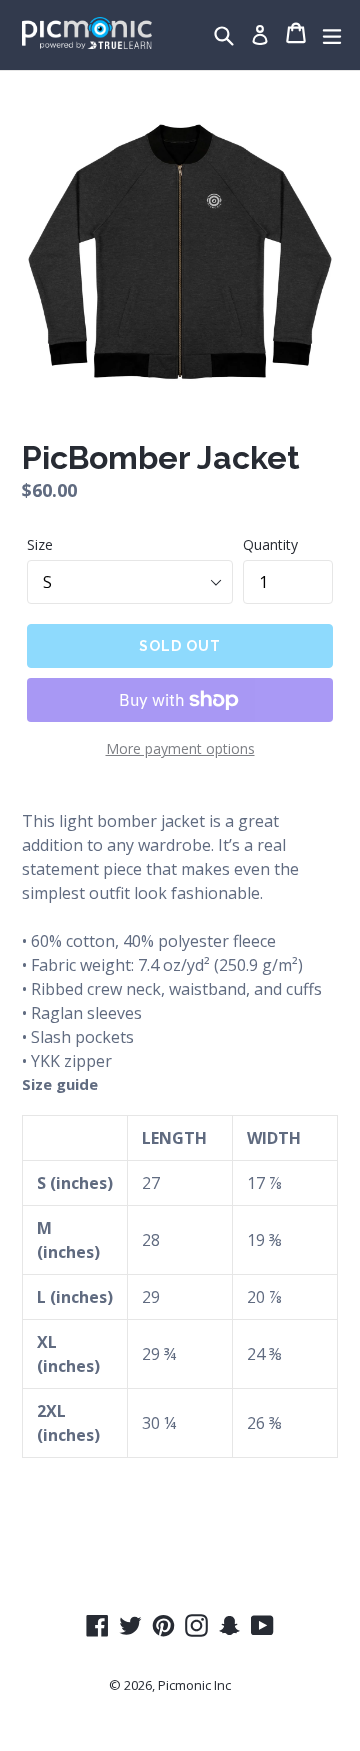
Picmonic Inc (194, 1685)
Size (40, 544)
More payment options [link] (180, 748)
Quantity (270, 544)
